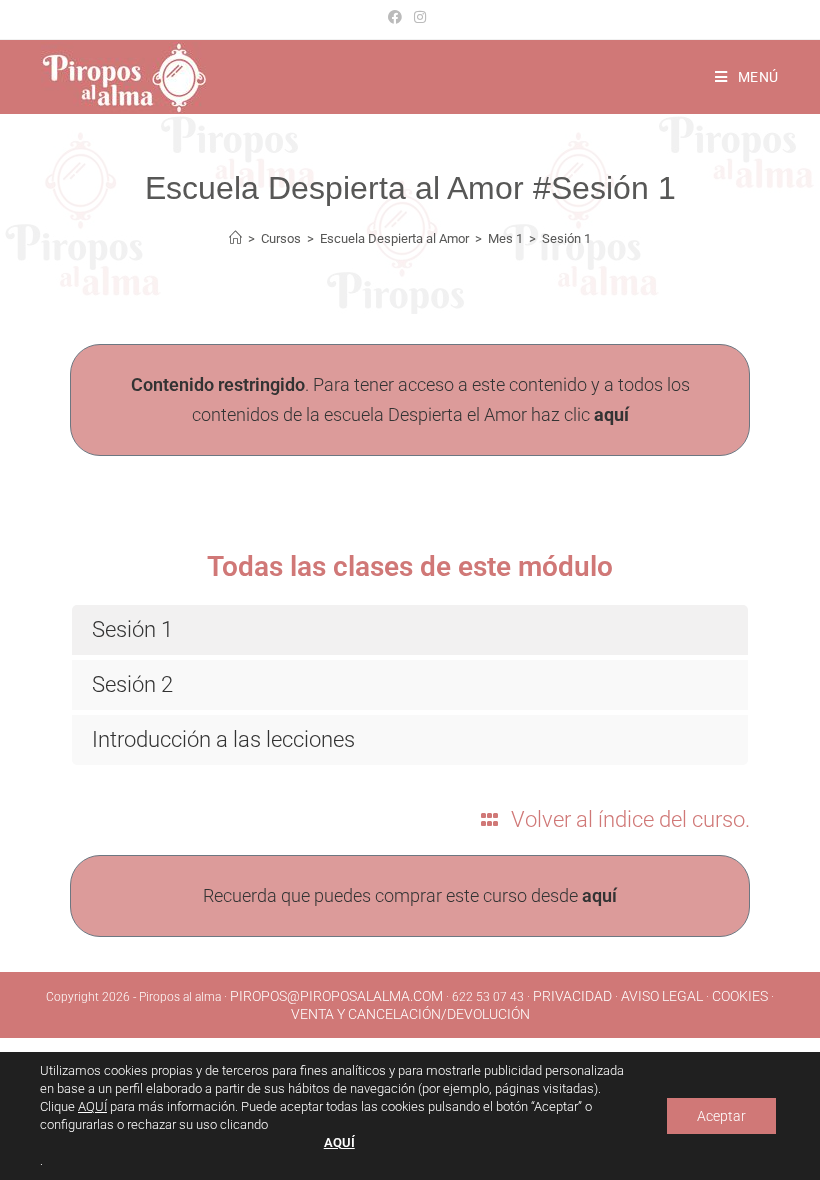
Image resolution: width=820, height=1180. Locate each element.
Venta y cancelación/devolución (410, 1014)
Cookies (740, 996)
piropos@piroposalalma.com (336, 996)
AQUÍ (92, 1106)
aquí (611, 414)
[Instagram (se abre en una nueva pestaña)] (420, 17)
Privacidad (572, 996)
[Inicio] (235, 238)
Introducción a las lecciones (223, 739)
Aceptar (721, 1116)
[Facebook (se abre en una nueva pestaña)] (398, 17)
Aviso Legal (662, 996)
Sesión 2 (132, 684)
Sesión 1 (566, 238)
